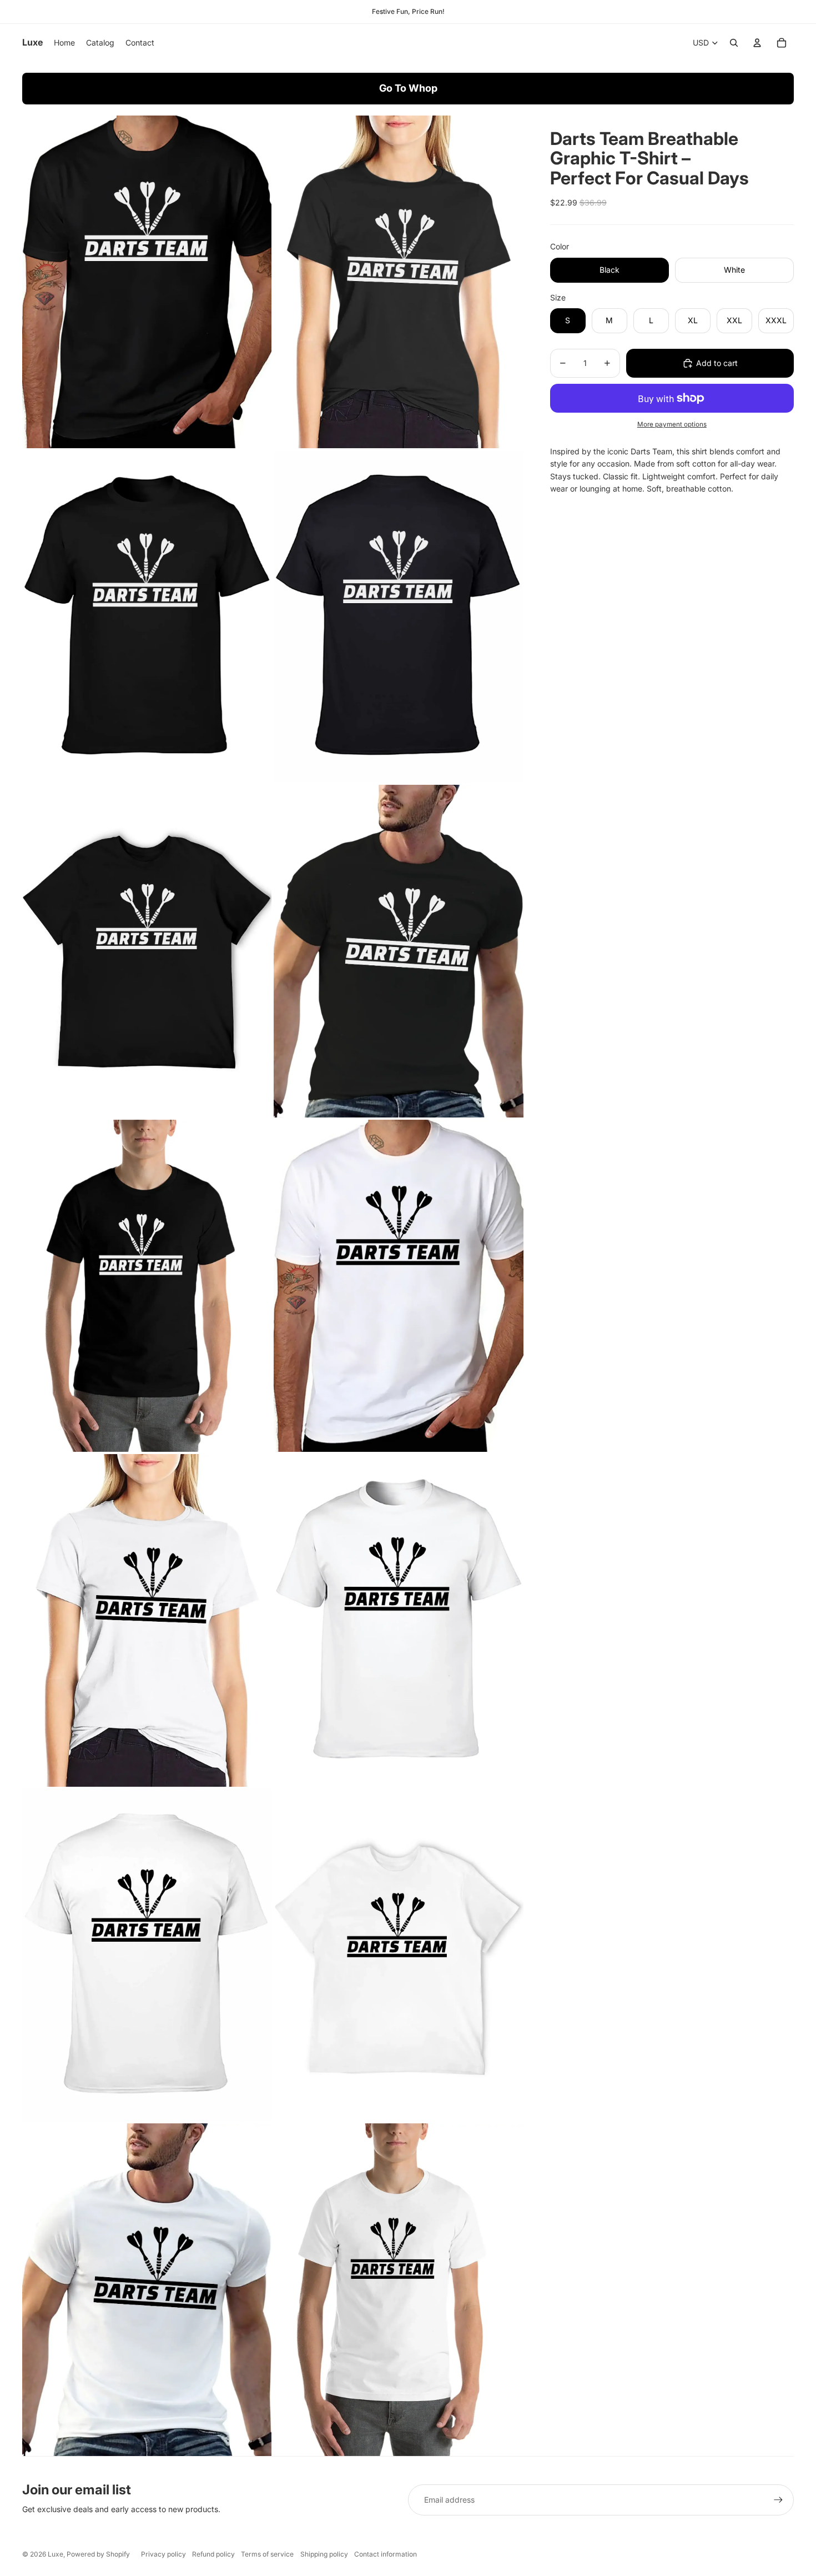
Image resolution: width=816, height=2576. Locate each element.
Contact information (386, 2554)
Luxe (56, 2554)
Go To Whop (408, 88)
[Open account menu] (757, 43)
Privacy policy (163, 2554)
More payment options (672, 424)
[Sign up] (778, 2500)
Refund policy (213, 2554)
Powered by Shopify (98, 2554)
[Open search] (734, 43)
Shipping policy (324, 2554)
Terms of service (267, 2554)
